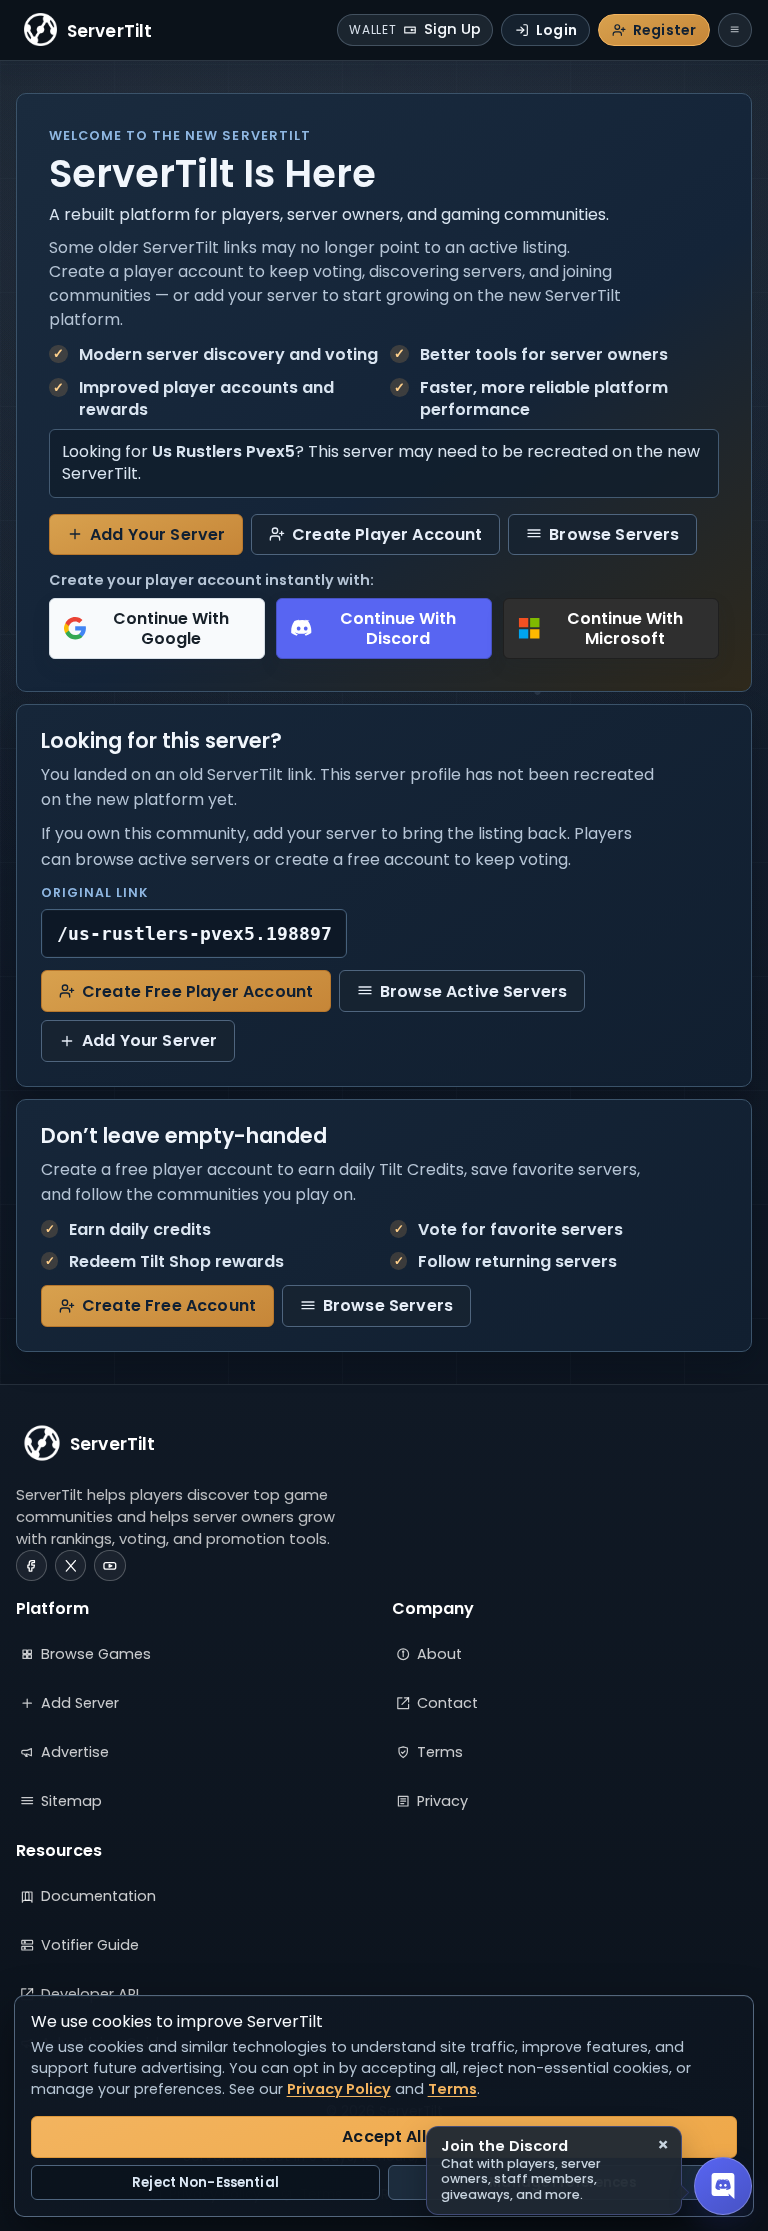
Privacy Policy (339, 2089)
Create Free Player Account (197, 991)
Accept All (384, 2136)
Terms (440, 1752)
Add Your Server (157, 534)
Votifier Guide (90, 1945)
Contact (447, 1703)
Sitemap (71, 1801)
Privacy (442, 1801)
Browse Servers (614, 534)
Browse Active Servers (473, 991)
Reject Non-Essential (205, 2182)
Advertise (75, 1752)
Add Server (80, 1703)
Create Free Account (169, 1305)
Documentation (98, 1896)
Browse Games (96, 1654)
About (439, 1654)
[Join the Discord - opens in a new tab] (723, 2186)
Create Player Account (387, 534)
